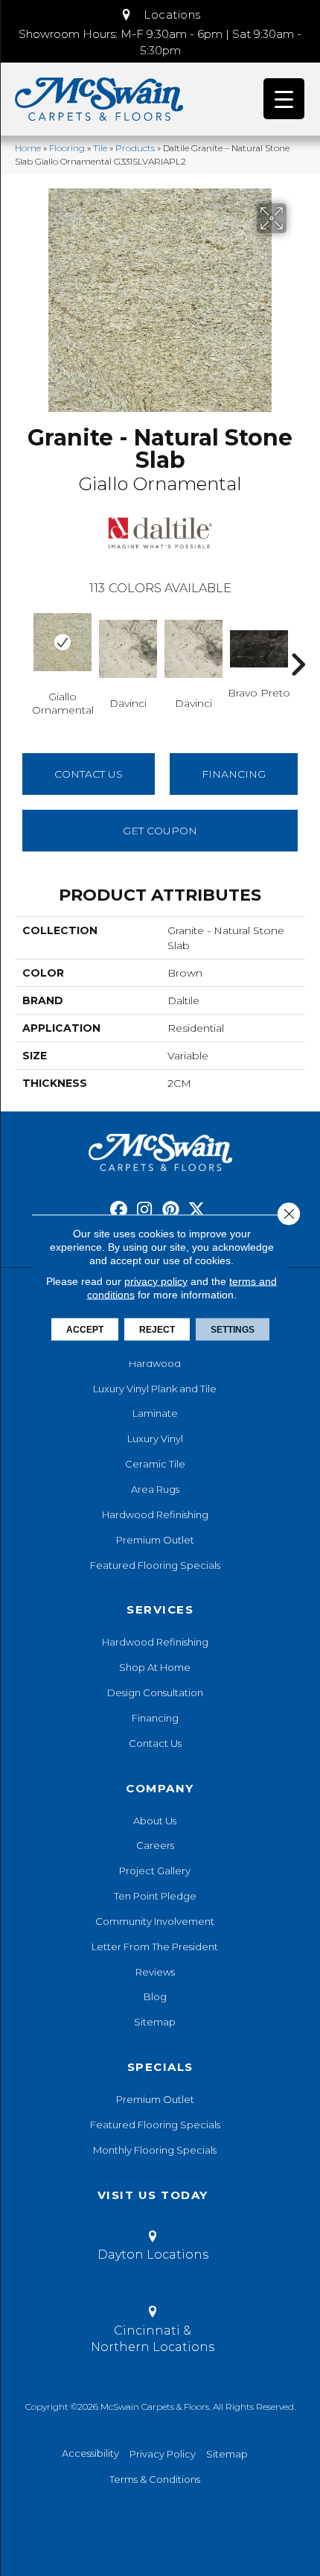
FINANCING (234, 774)
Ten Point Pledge (155, 1896)
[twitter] (197, 1210)
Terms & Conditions (155, 2479)
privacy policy (156, 1281)
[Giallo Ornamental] (63, 642)
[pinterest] (171, 1210)
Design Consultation (155, 1693)
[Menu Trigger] (284, 99)
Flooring (67, 148)
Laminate (155, 1413)
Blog (155, 1996)
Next (298, 642)
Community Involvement (155, 1921)
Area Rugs (155, 1489)
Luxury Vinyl (155, 1438)
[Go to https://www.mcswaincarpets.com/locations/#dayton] (153, 2248)
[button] (160, 15)
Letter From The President (155, 1947)
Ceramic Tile (155, 1464)
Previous (22, 642)
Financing (155, 1718)
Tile (100, 148)
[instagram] (145, 1210)
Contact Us (89, 774)
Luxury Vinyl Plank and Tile (155, 1389)
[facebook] (119, 1210)
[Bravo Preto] (259, 648)
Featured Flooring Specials (155, 1565)
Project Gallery (155, 1871)
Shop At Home (155, 1667)
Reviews (155, 1972)
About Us (155, 1821)
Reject (157, 1330)
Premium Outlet (155, 1540)
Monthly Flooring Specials (155, 2150)
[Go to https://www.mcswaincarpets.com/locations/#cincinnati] (153, 2332)
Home (28, 148)
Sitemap (155, 2022)
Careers (155, 1845)
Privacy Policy (163, 2454)
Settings (233, 1330)
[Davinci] (128, 649)
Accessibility (90, 2453)
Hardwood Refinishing (155, 1514)
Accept (85, 1330)
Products (135, 148)
